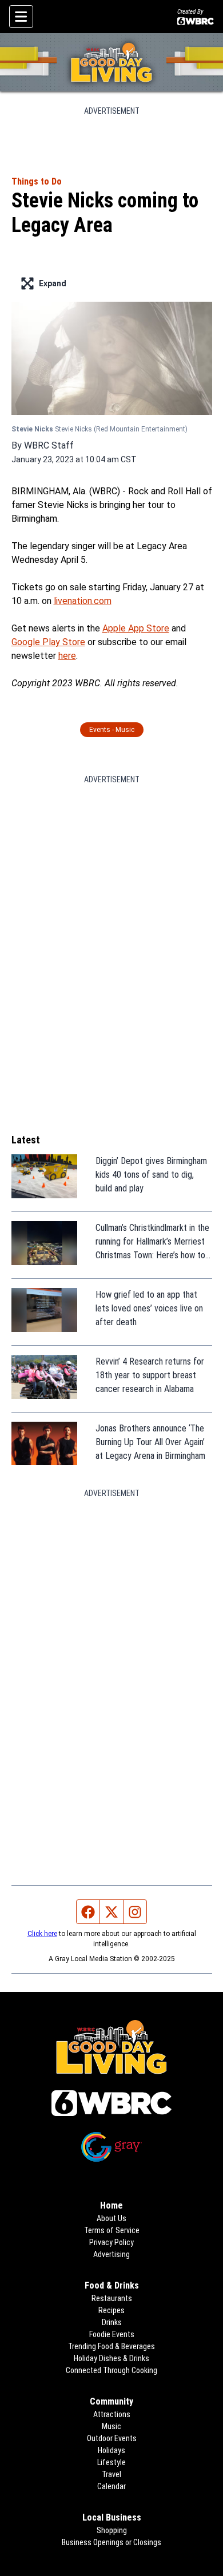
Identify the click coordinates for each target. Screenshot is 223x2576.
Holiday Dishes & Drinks (111, 2358)
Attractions (112, 2414)
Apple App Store (136, 628)
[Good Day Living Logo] (111, 62)
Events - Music (112, 730)
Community (111, 2401)
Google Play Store (48, 642)
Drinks (112, 2322)
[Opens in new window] (112, 2103)
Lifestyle (111, 2462)
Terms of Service (112, 2230)
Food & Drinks (112, 2285)
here (67, 656)
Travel (111, 2474)
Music (111, 2426)
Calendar (111, 2486)
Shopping (112, 2530)
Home (111, 2205)
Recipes (111, 2310)
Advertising (111, 2254)
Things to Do (37, 181)
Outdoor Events (112, 2438)
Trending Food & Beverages (111, 2346)
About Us (111, 2218)
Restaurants (112, 2298)
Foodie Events (112, 2334)
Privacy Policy (111, 2242)
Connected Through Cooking (111, 2370)
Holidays (111, 2450)
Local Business (112, 2517)
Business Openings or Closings (111, 2542)
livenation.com (83, 601)
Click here (42, 1934)
